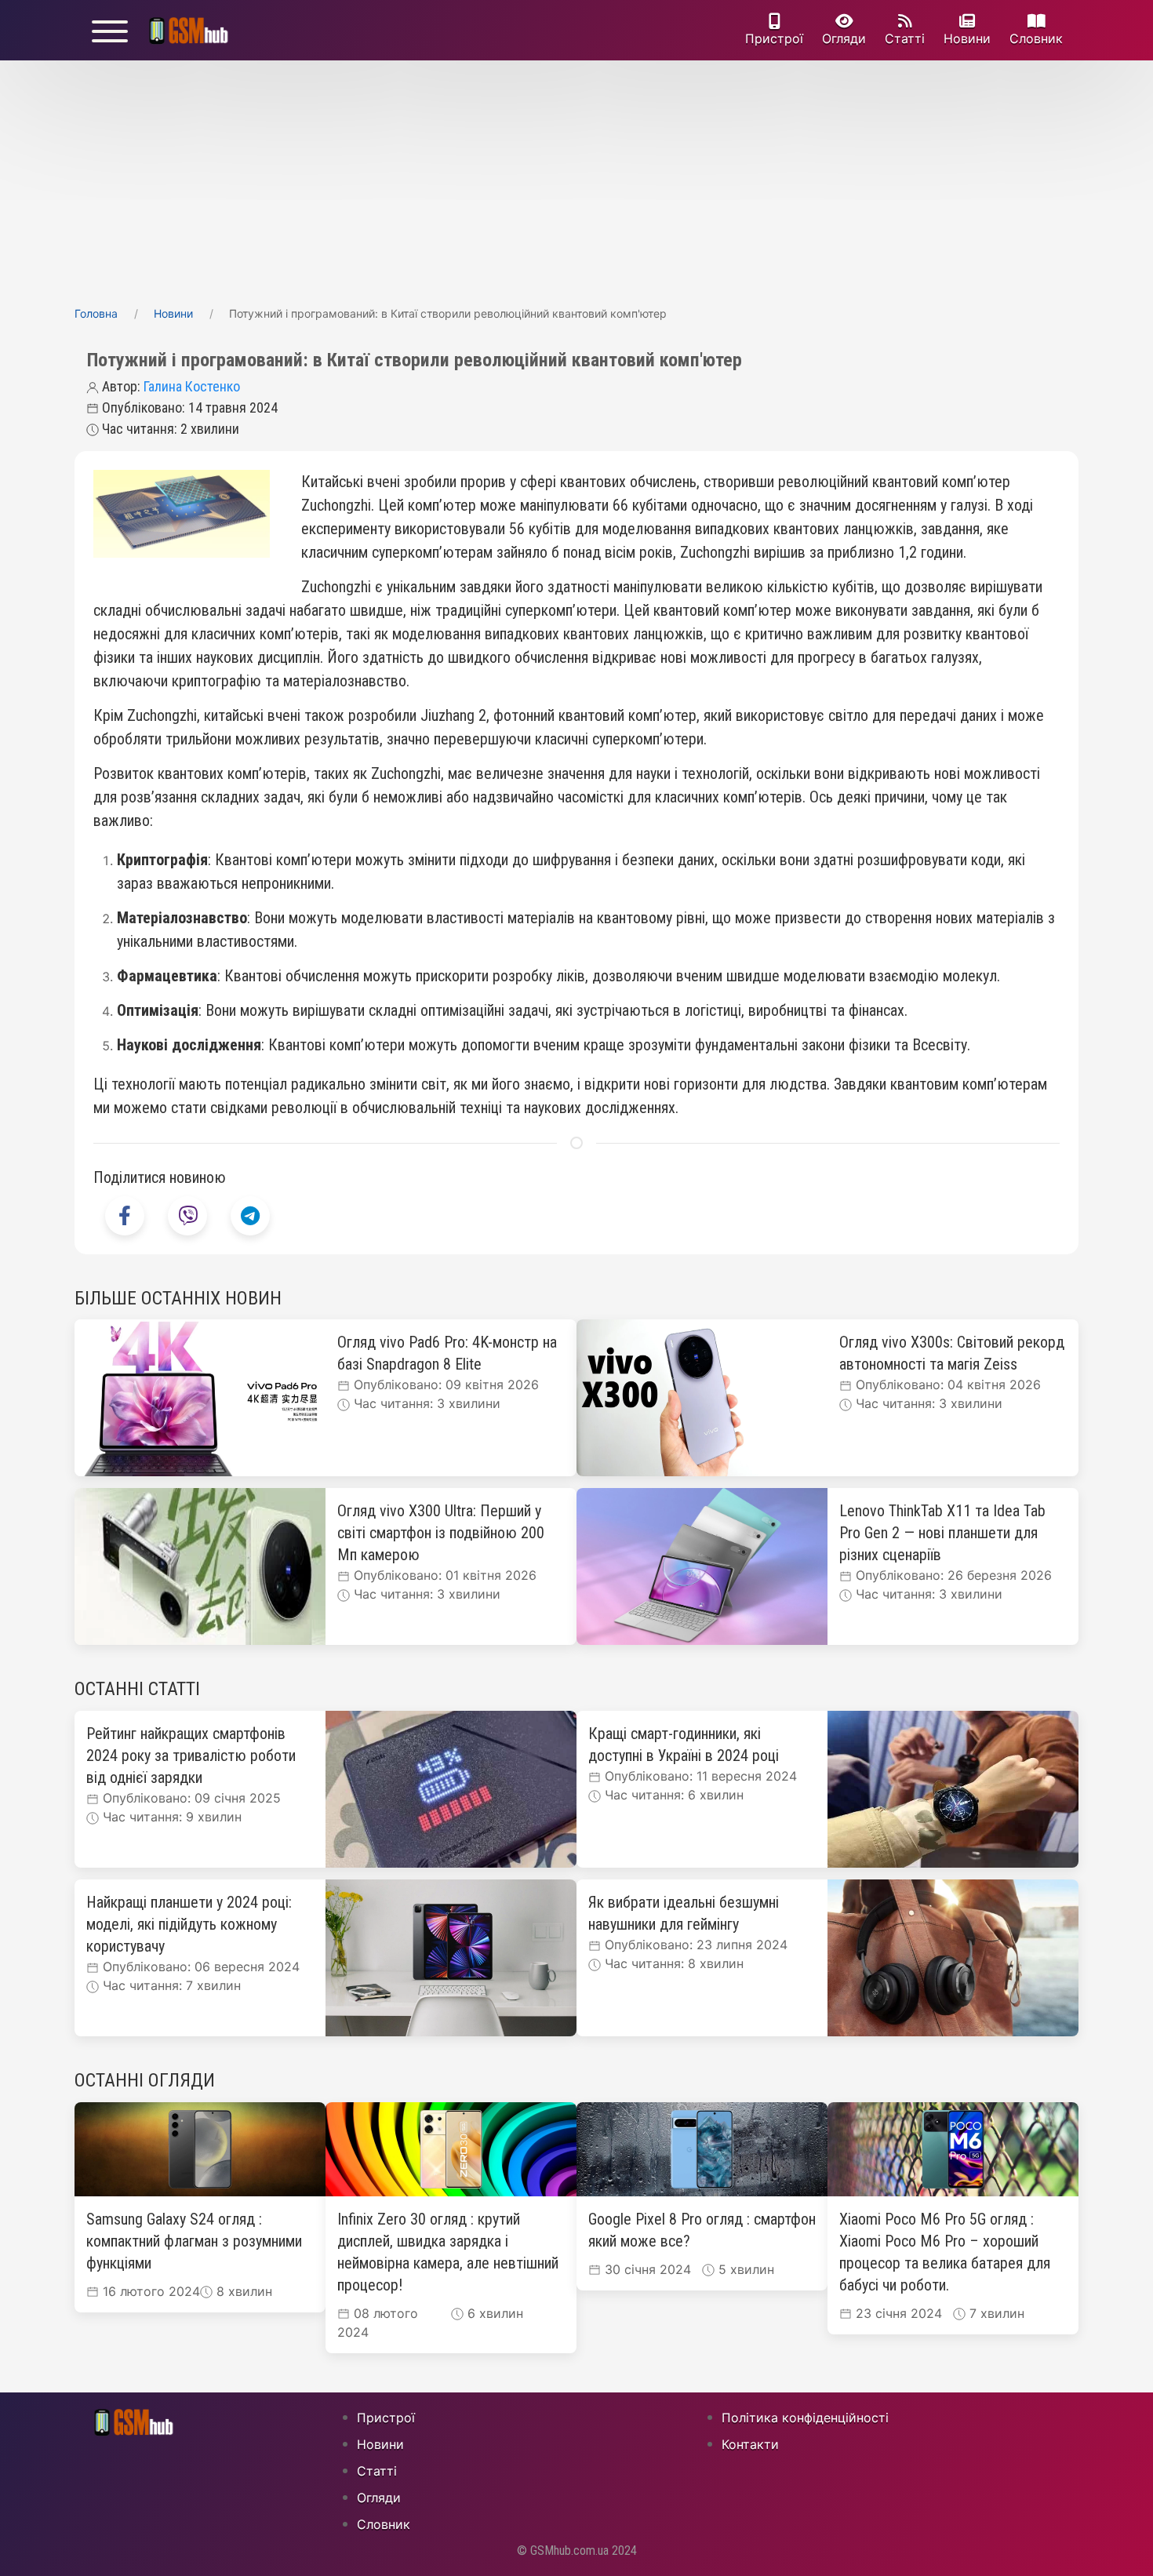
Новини (967, 38)
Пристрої (774, 38)
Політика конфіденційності (805, 2418)
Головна (96, 313)
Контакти (750, 2444)
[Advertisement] (576, 178)
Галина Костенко (192, 386)
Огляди (844, 38)
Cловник (1036, 38)
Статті (905, 38)
